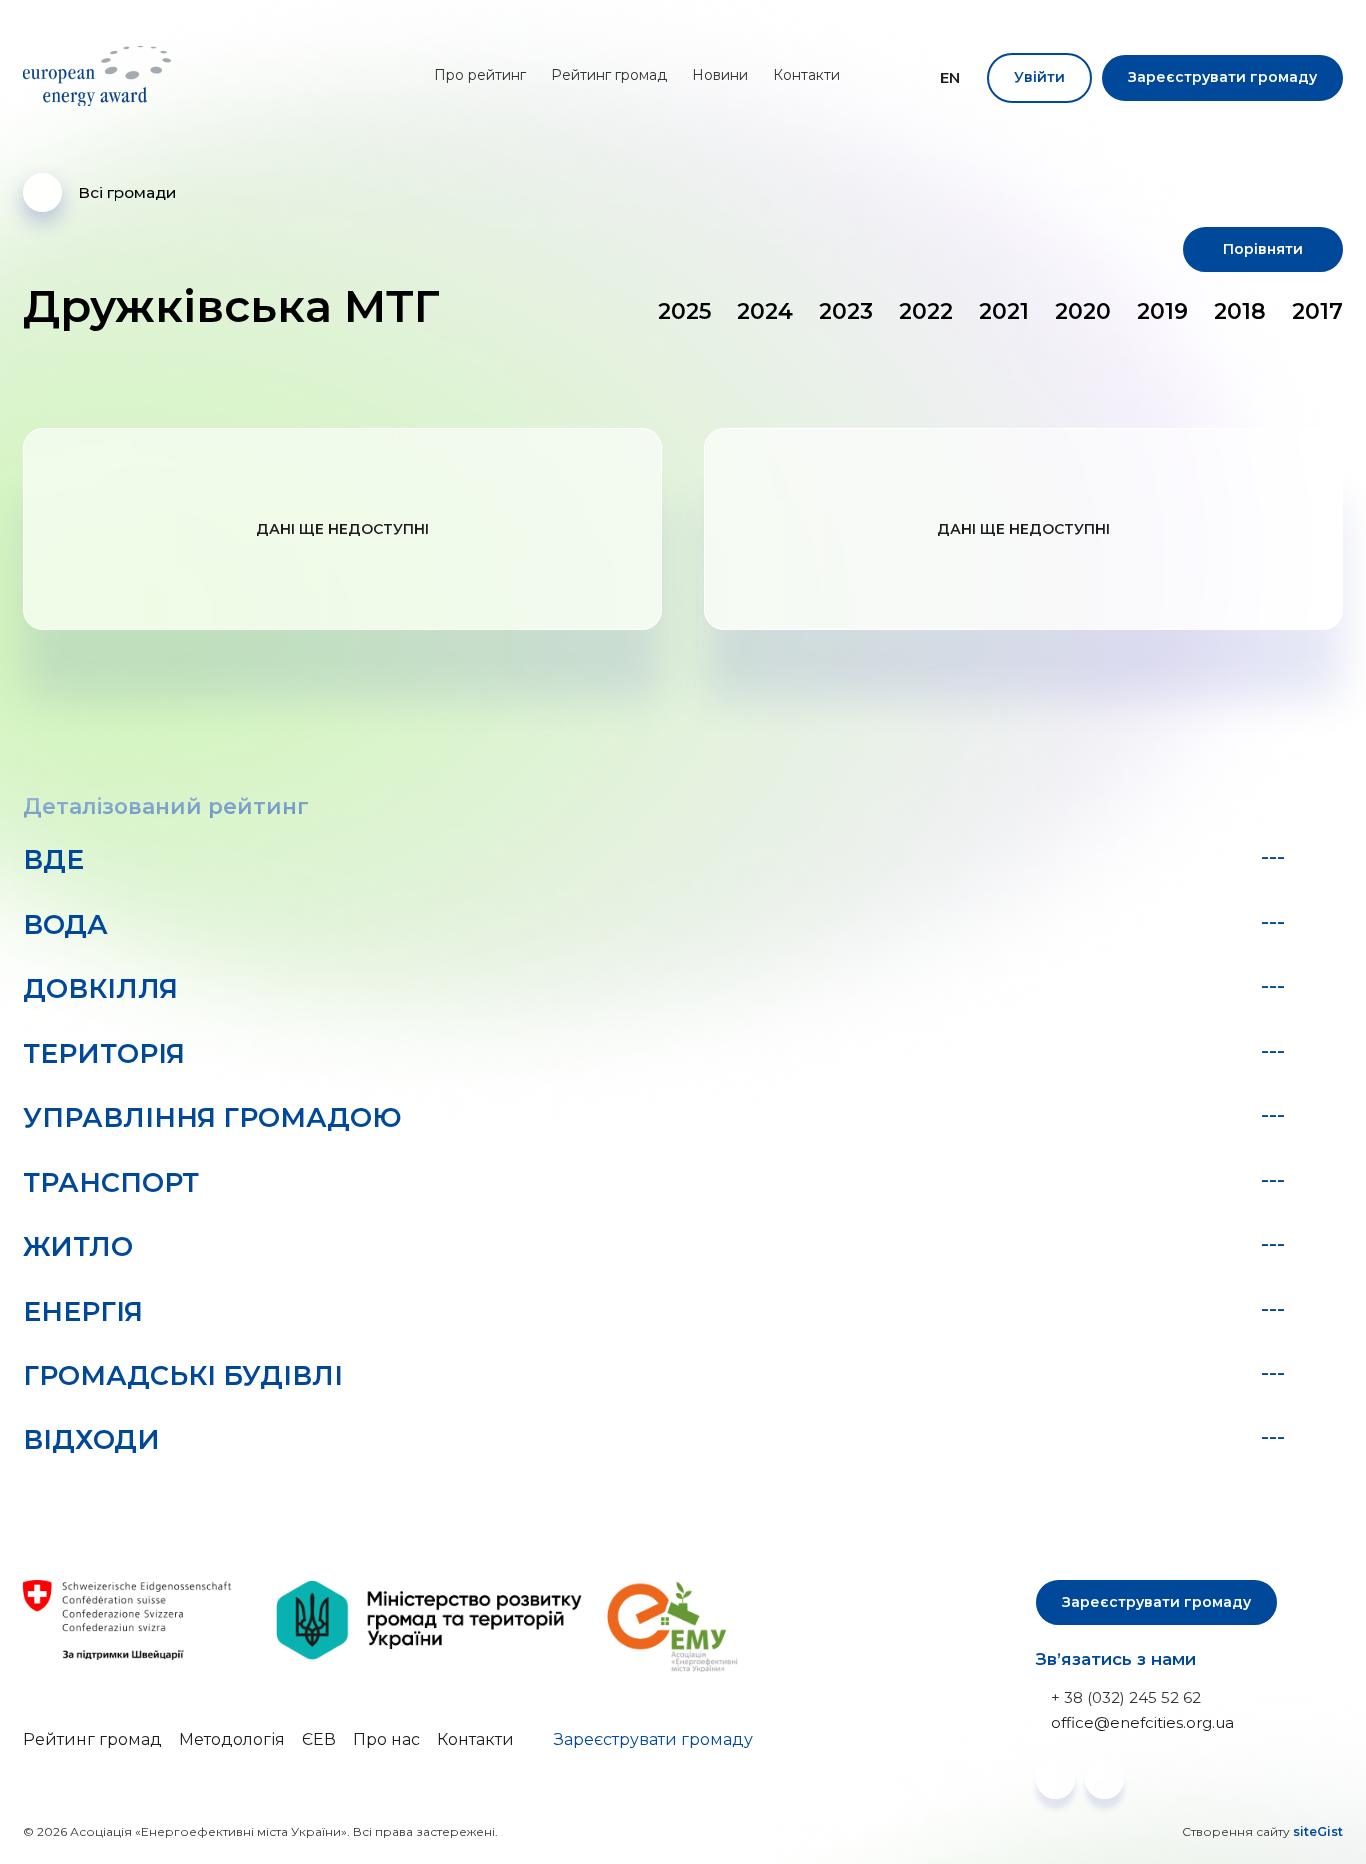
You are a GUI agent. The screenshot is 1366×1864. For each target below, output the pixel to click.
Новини (720, 75)
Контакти (806, 75)
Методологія (232, 1739)
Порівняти (1263, 249)
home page (101, 76)
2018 (1240, 311)
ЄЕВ (319, 1739)
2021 (1004, 311)
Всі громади (127, 192)
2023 (846, 311)
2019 (1162, 311)
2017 (1317, 311)
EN (950, 78)
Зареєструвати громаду (1222, 77)
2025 (684, 311)
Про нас (386, 1739)
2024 (765, 311)
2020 (1083, 311)
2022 (926, 311)
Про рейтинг (480, 75)
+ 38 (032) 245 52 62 (1126, 1697)
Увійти (1039, 77)
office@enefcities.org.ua (1142, 1722)
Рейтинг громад (609, 75)
